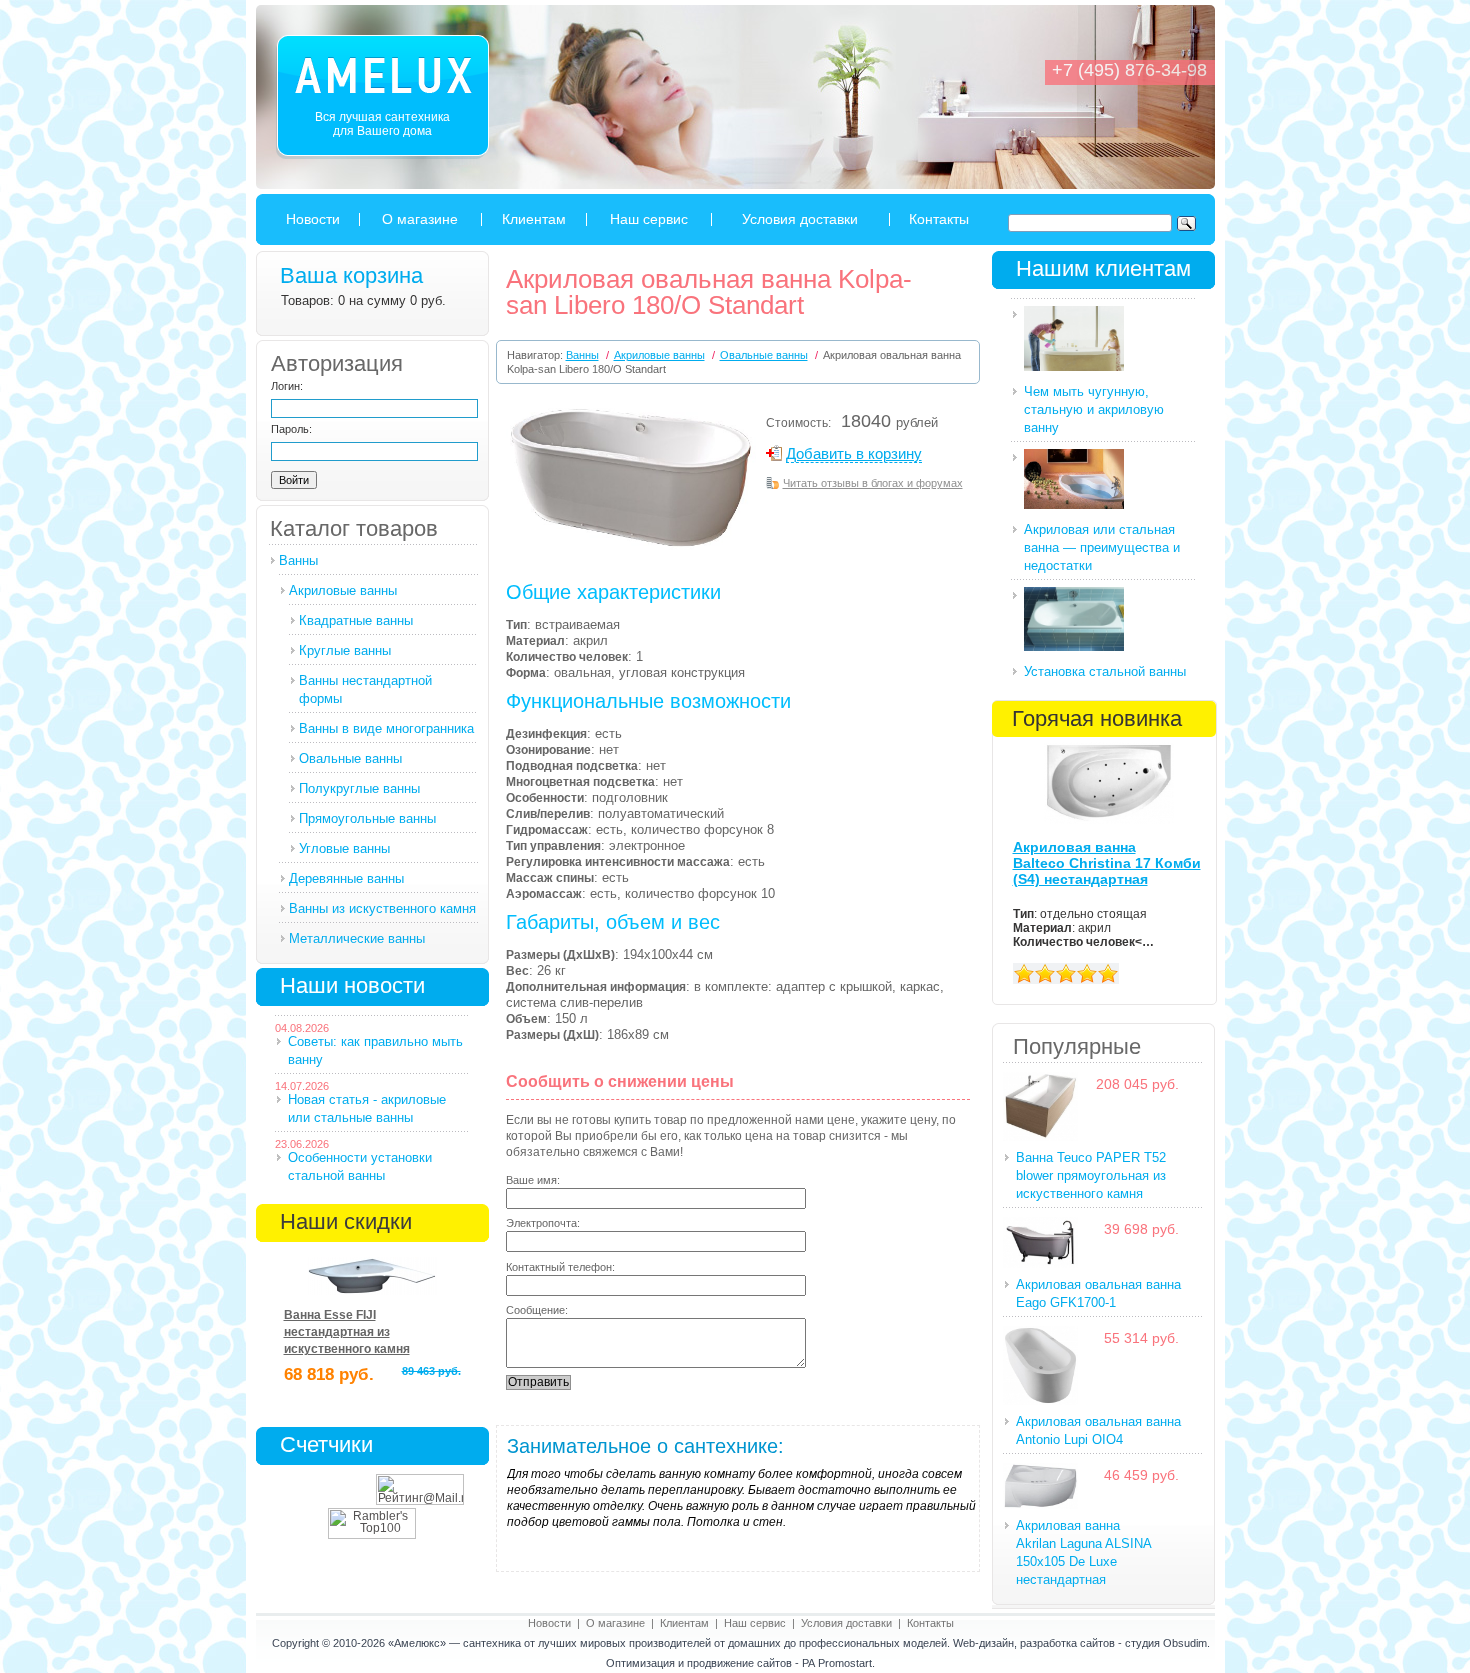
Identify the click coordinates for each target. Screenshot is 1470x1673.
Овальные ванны (350, 758)
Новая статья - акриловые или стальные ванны (367, 1108)
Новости (313, 219)
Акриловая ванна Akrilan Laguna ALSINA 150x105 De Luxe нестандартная (1084, 1552)
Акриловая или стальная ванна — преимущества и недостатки (1102, 547)
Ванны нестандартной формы (365, 689)
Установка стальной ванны (1105, 671)
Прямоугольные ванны (367, 818)
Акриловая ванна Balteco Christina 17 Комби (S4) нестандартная (1107, 863)
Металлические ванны (357, 938)
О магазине (420, 219)
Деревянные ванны (346, 878)
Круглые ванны (345, 650)
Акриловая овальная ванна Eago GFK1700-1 (1098, 1293)
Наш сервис (649, 219)
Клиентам (534, 219)
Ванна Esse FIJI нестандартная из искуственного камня (347, 1332)
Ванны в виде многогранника (386, 728)
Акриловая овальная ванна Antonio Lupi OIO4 (1098, 1430)
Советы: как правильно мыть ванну (375, 1050)
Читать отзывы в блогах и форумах (873, 483)
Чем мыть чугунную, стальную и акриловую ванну (1094, 409)
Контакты (939, 219)
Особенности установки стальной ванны (360, 1166)
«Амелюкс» (417, 1643)
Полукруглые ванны (359, 788)
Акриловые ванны (343, 590)
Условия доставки (800, 219)
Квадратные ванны (356, 620)
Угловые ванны (344, 848)
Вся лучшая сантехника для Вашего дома (382, 124)
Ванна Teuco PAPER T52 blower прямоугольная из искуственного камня (1091, 1175)
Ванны (298, 560)
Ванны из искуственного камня (382, 908)
